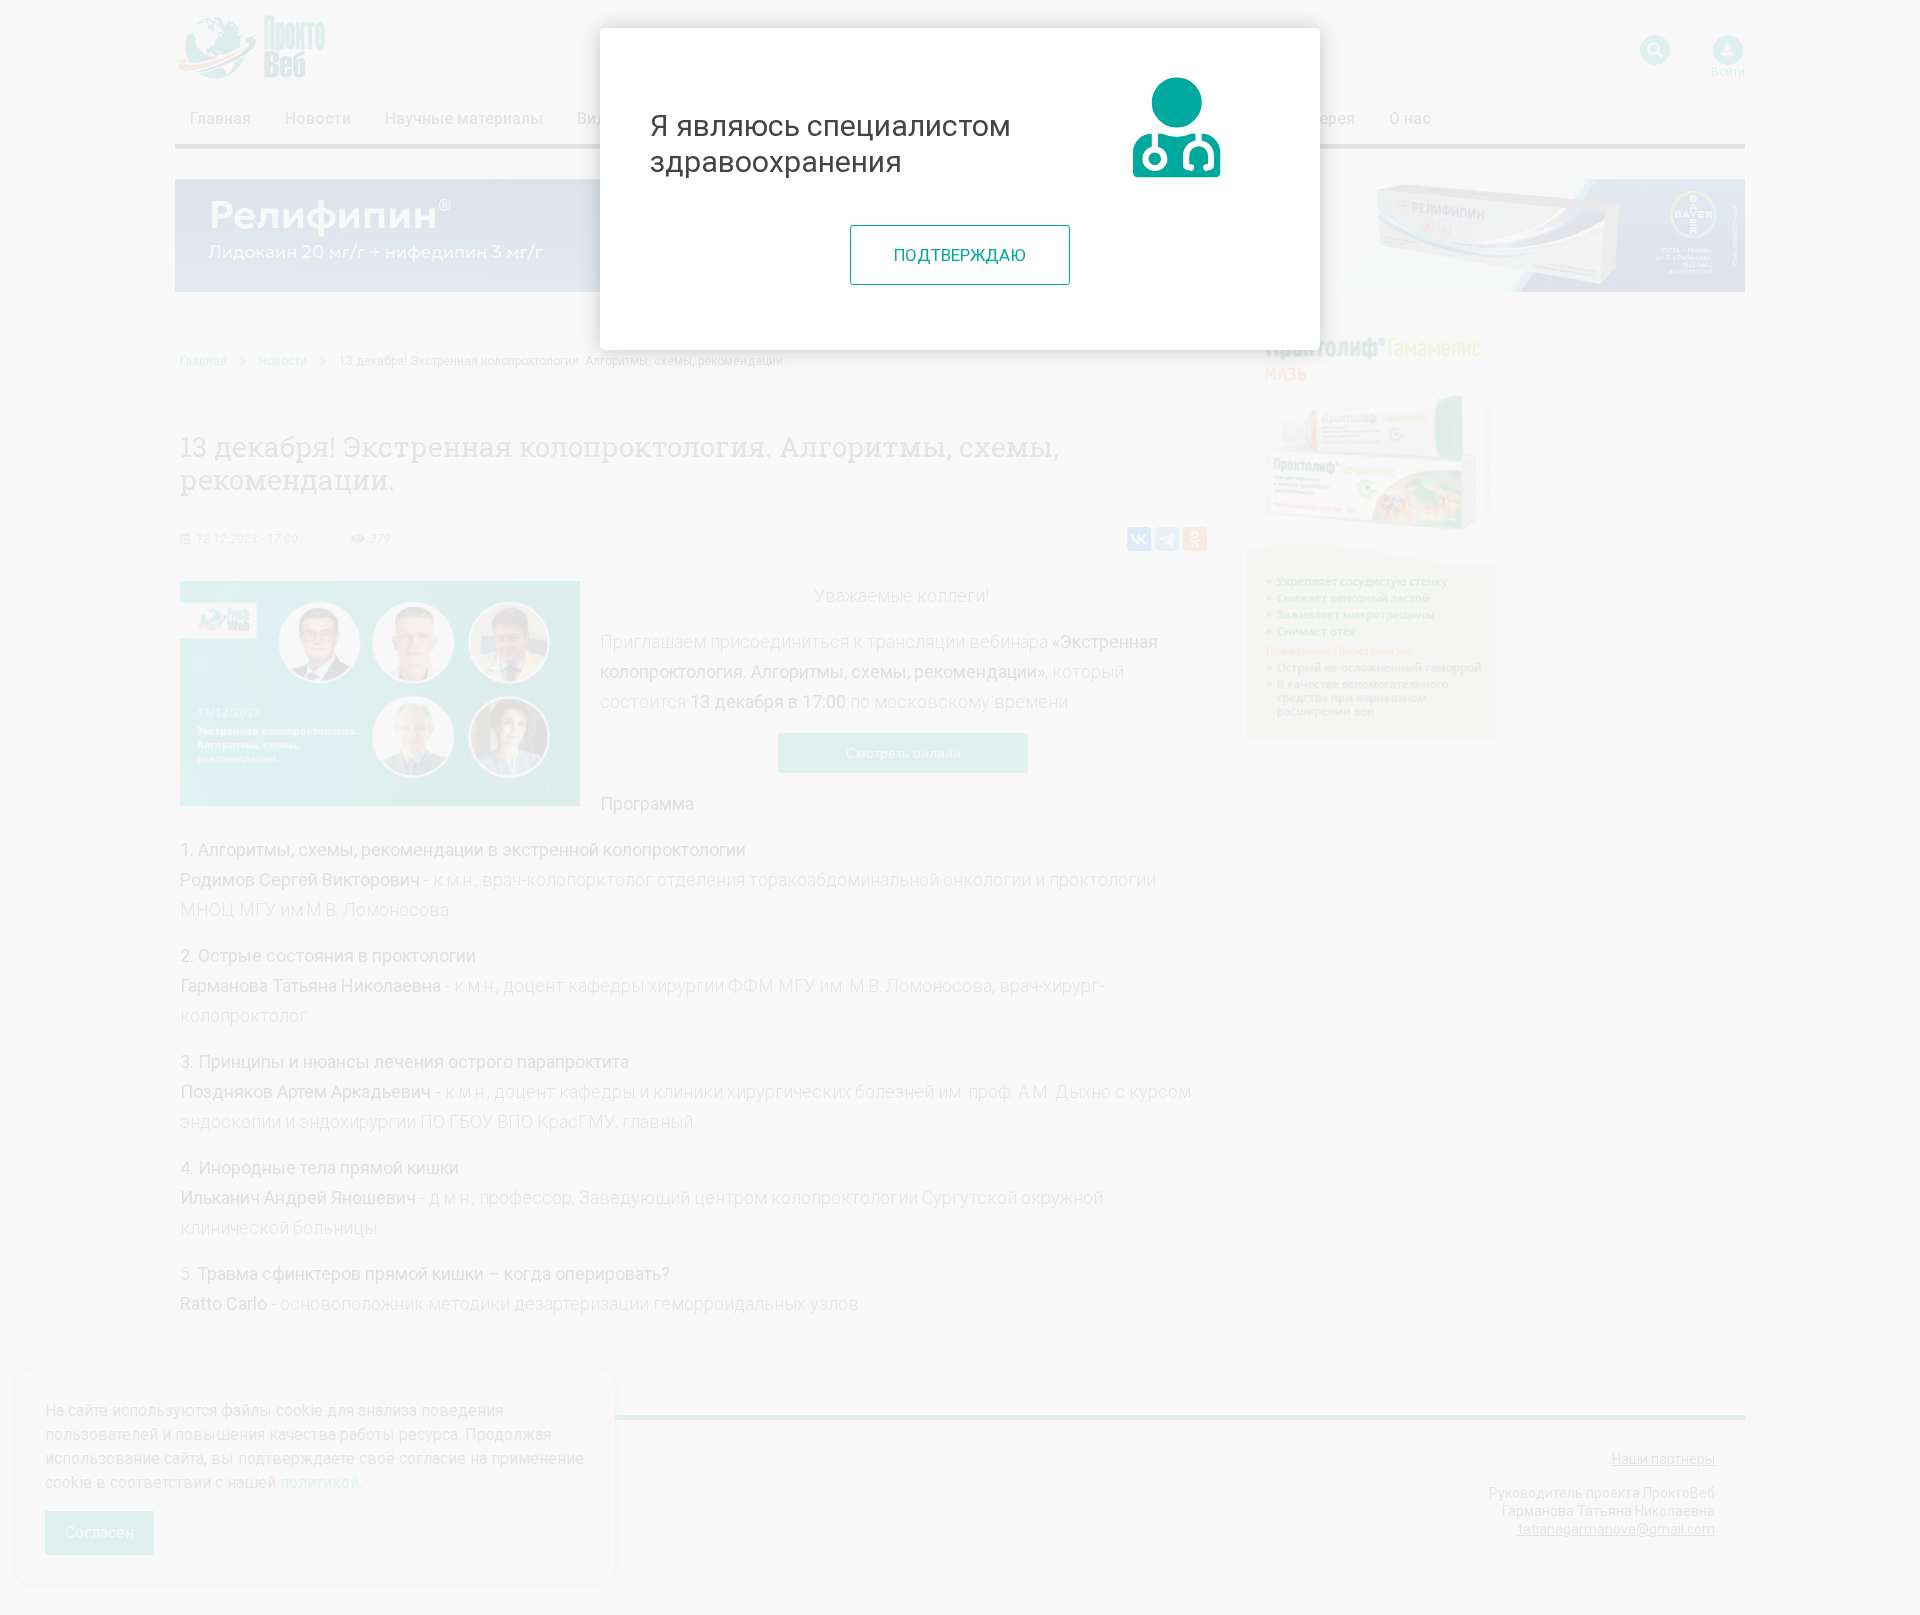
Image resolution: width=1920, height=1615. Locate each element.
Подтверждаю (960, 255)
